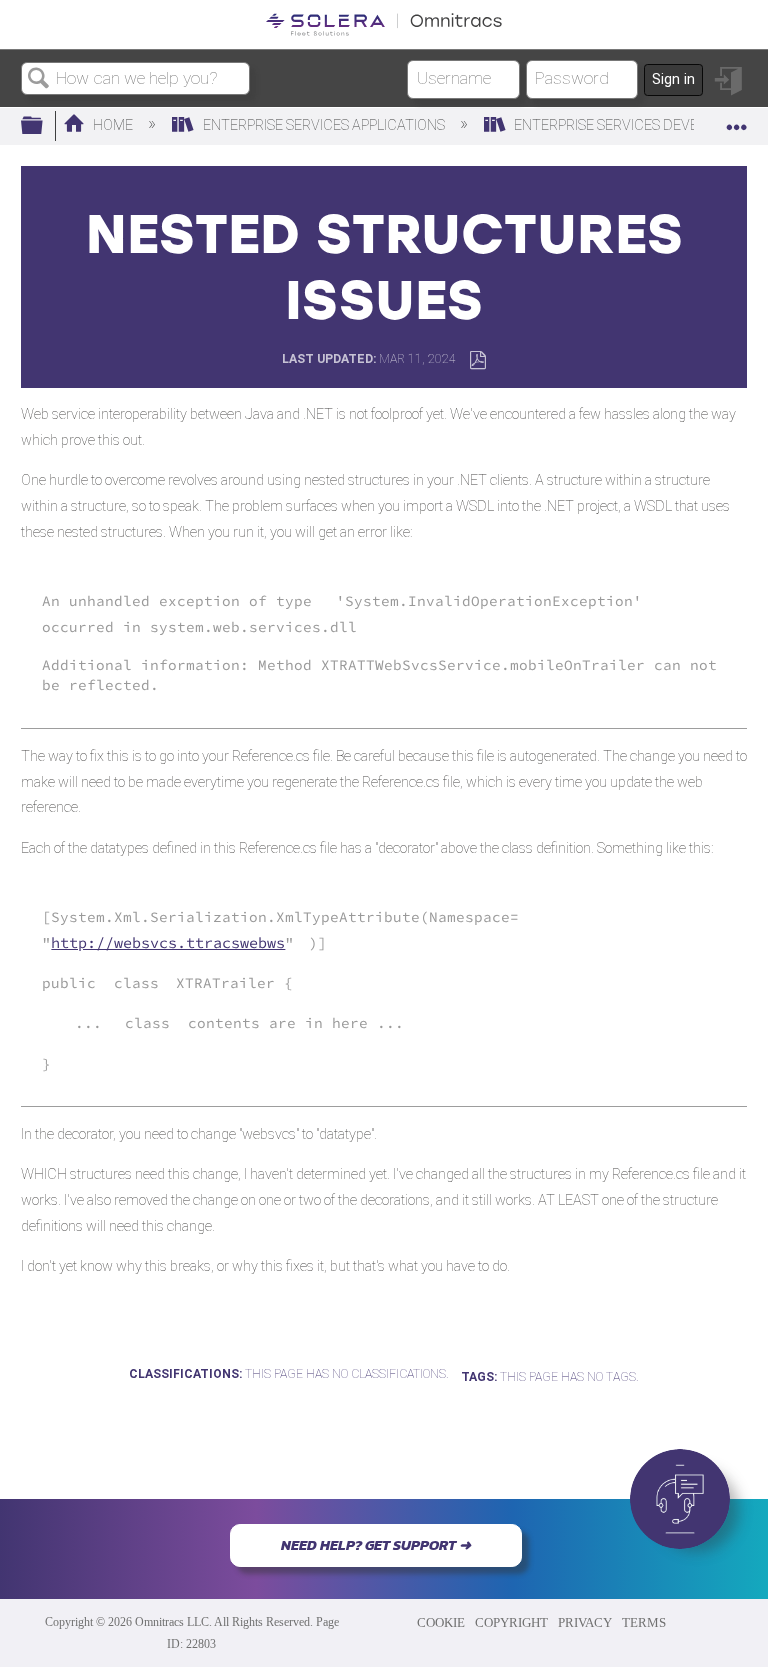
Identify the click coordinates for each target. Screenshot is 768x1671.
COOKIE (441, 1622)
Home (113, 125)
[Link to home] (384, 24)
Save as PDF (477, 360)
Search (39, 79)
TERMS (644, 1622)
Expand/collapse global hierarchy (45, 126)
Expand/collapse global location (737, 120)
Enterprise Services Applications (323, 125)
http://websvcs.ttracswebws (168, 942)
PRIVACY (585, 1622)
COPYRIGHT (511, 1622)
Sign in (673, 79)
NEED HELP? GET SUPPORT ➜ (376, 1545)
